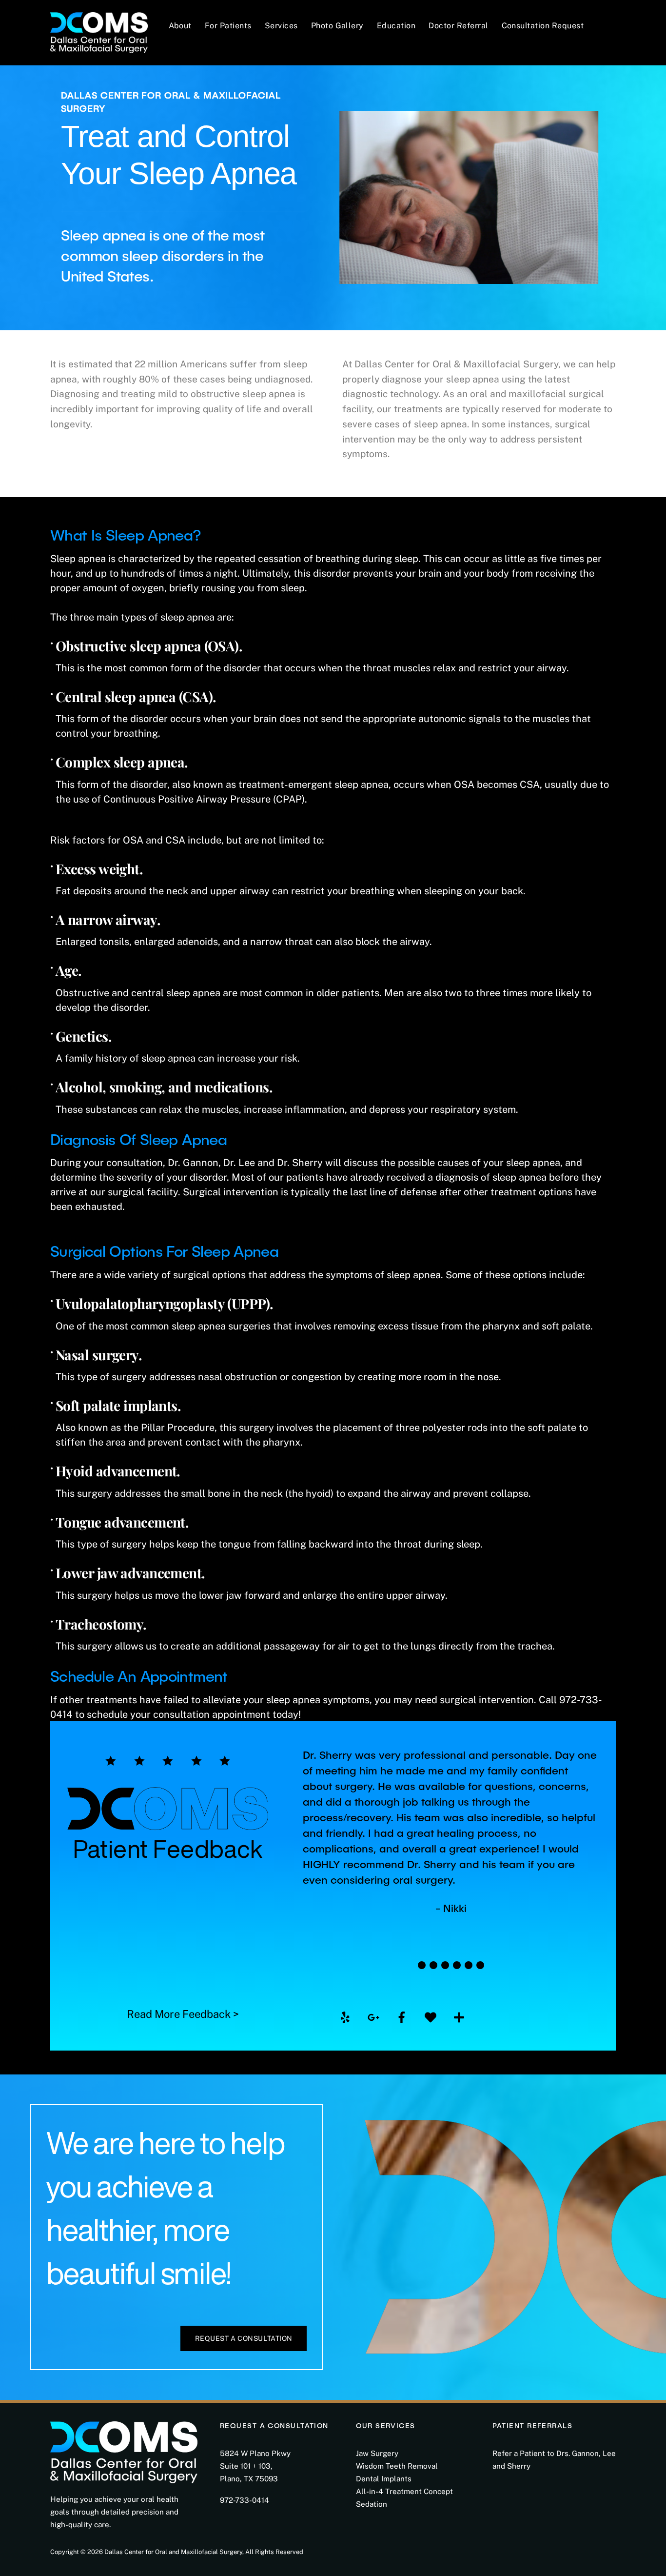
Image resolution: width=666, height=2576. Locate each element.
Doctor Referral (458, 26)
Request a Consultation (244, 2338)
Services (281, 26)
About (180, 26)
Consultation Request (543, 26)
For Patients (228, 26)
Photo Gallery (337, 26)
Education (396, 26)
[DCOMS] (99, 30)
